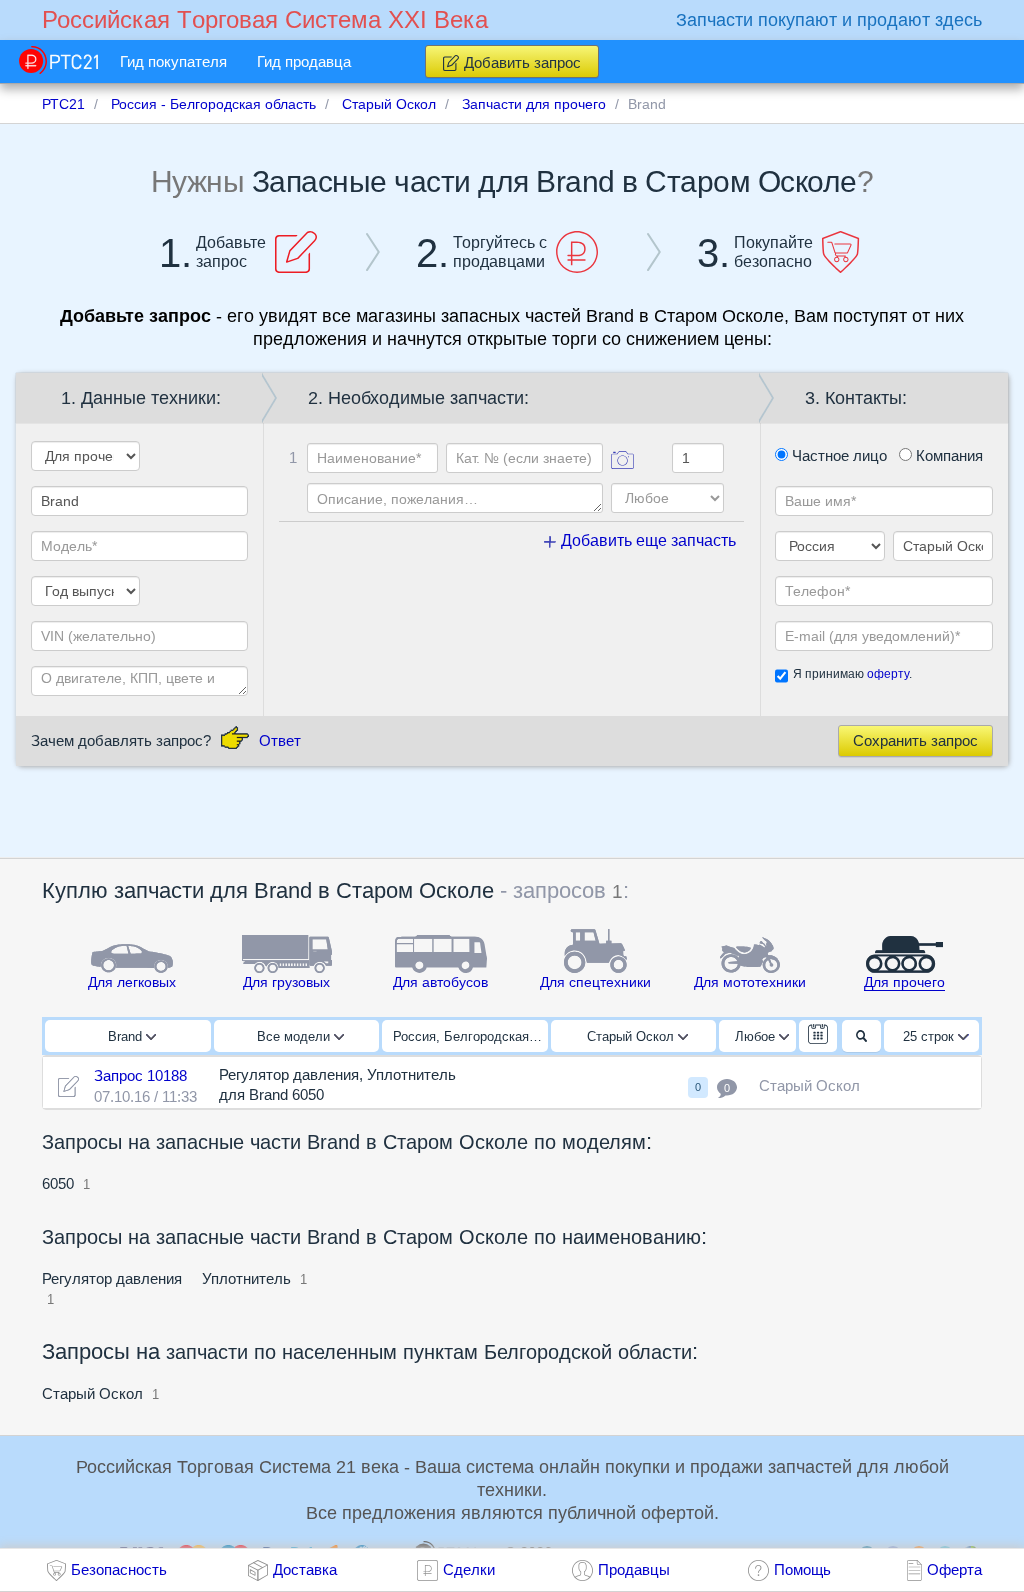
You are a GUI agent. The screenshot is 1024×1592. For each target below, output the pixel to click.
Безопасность (119, 1569)
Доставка (305, 1569)
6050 (58, 1183)
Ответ (280, 740)
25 (928, 1036)
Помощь (802, 1569)
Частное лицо (837, 455)
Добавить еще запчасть (646, 540)
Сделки (469, 1569)
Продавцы (634, 1569)
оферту (888, 674)
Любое (757, 1036)
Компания (947, 455)
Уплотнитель (246, 1278)
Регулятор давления (112, 1278)
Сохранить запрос (915, 740)
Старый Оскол (632, 1036)
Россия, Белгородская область (470, 1036)
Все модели (295, 1036)
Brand (127, 1036)
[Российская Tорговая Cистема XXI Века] (58, 60)
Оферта (954, 1569)
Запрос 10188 (140, 1075)
